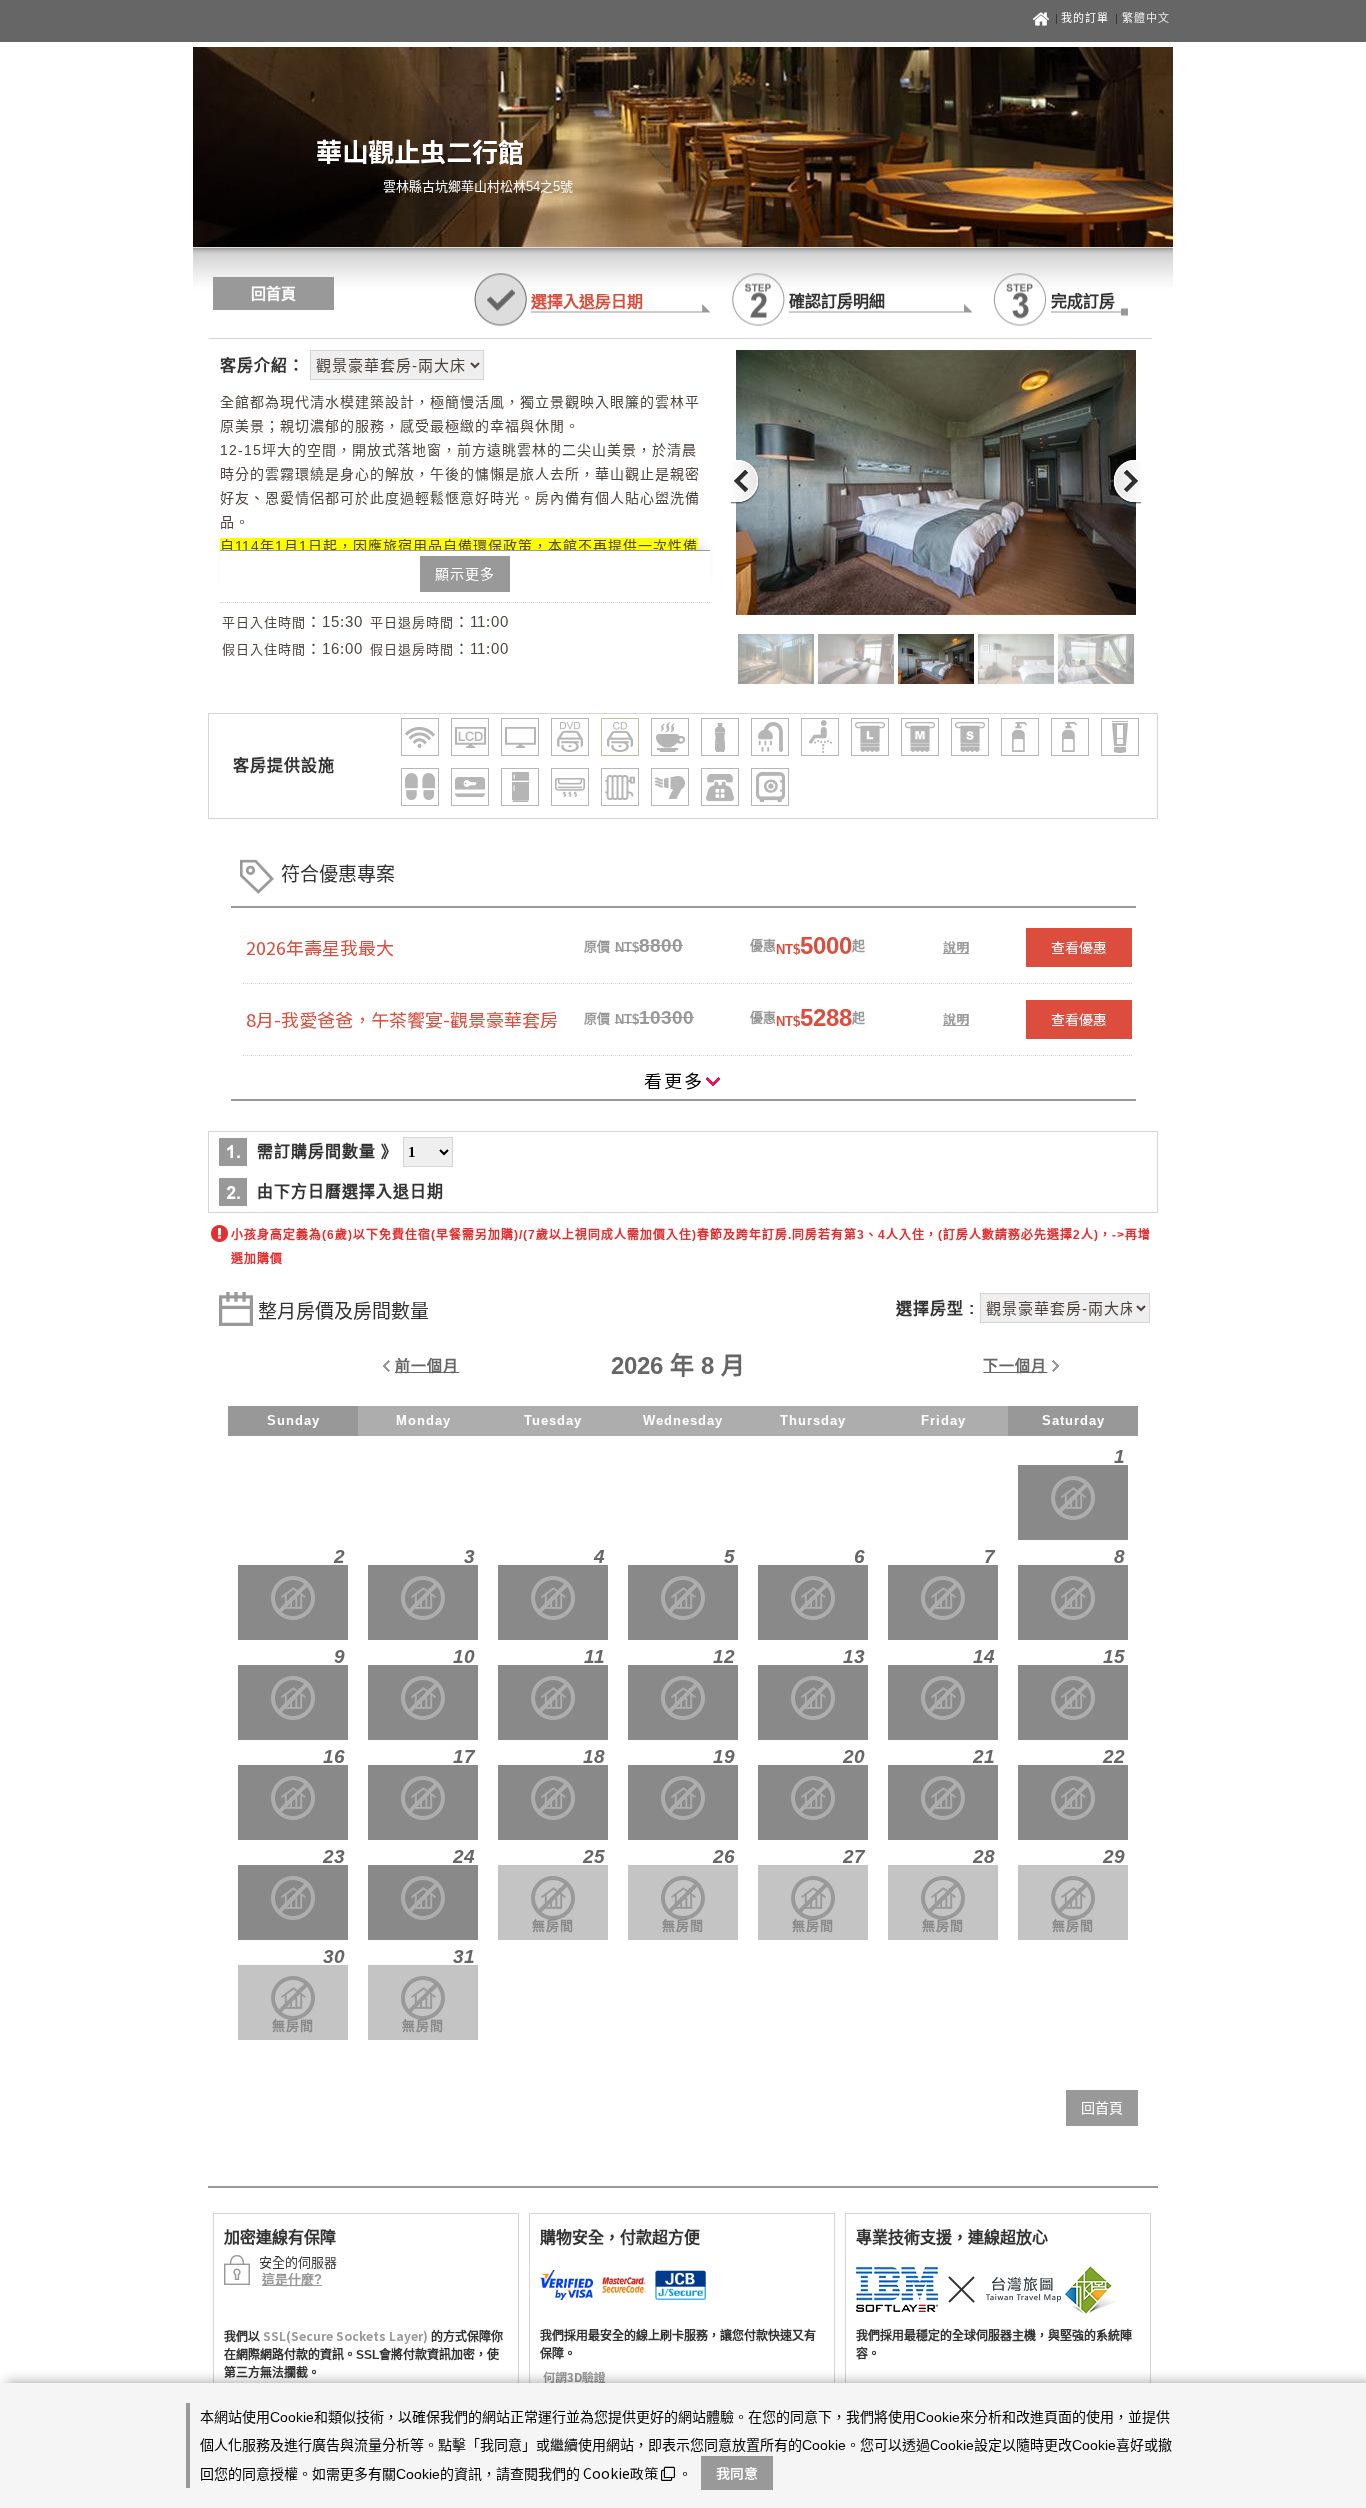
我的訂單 (1087, 18)
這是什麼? (292, 2279)
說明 (956, 946)
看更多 (674, 1080)
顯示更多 (465, 574)
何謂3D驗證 (574, 2376)
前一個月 (427, 1365)
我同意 (737, 2473)
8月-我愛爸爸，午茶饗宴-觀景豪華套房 (402, 1019)
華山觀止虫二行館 (420, 150)
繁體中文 (1146, 18)
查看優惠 (1079, 947)
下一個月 (1015, 1365)
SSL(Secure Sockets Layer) (345, 2335)
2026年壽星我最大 (320, 947)
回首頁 (273, 293)
